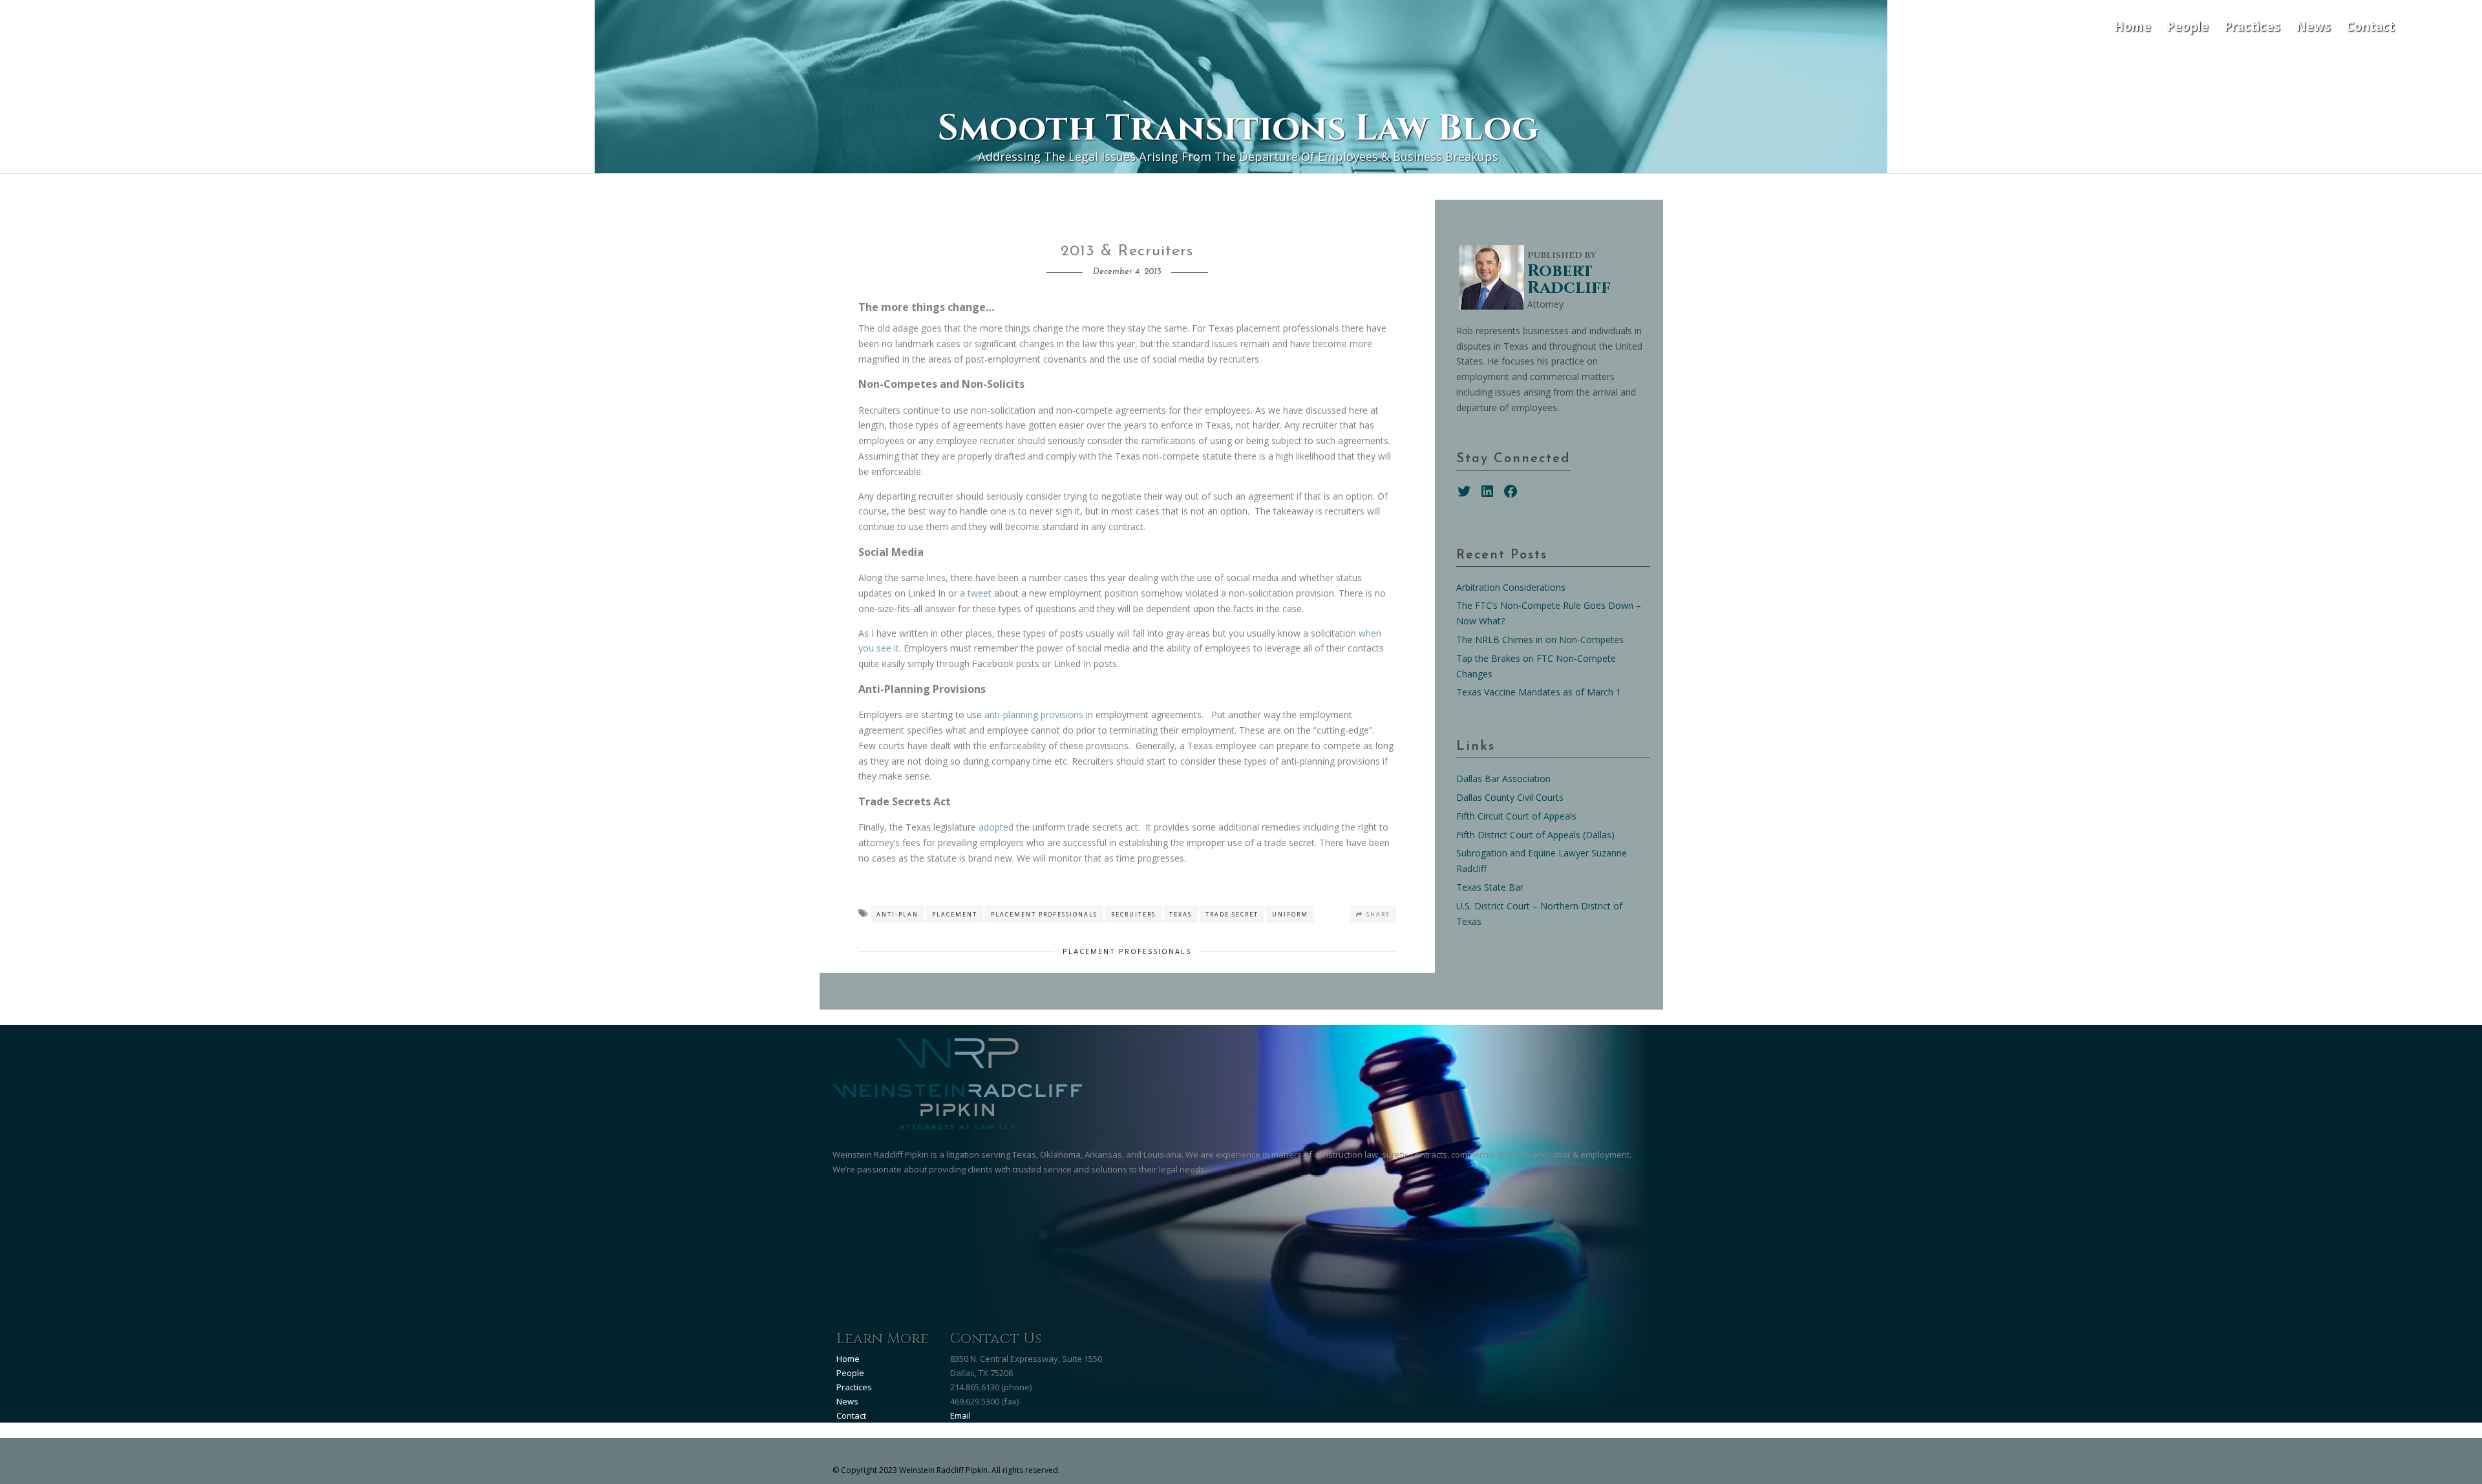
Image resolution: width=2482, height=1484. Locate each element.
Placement (955, 914)
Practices (2252, 26)
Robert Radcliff (1569, 280)
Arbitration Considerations (1511, 587)
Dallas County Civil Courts (1510, 797)
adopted (996, 827)
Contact (2371, 26)
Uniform (1290, 914)
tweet (980, 593)
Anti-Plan (897, 914)
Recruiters (1133, 914)
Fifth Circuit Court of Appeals (1516, 816)
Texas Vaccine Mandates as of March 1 (1539, 692)
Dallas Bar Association (1503, 779)
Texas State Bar (1490, 887)
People (2188, 26)
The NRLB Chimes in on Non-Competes (1540, 640)
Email (960, 1415)
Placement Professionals (1044, 914)
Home (2133, 26)
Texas (1181, 914)
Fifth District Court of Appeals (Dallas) (1535, 835)
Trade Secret (1232, 914)
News (2313, 26)
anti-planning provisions (1034, 715)
